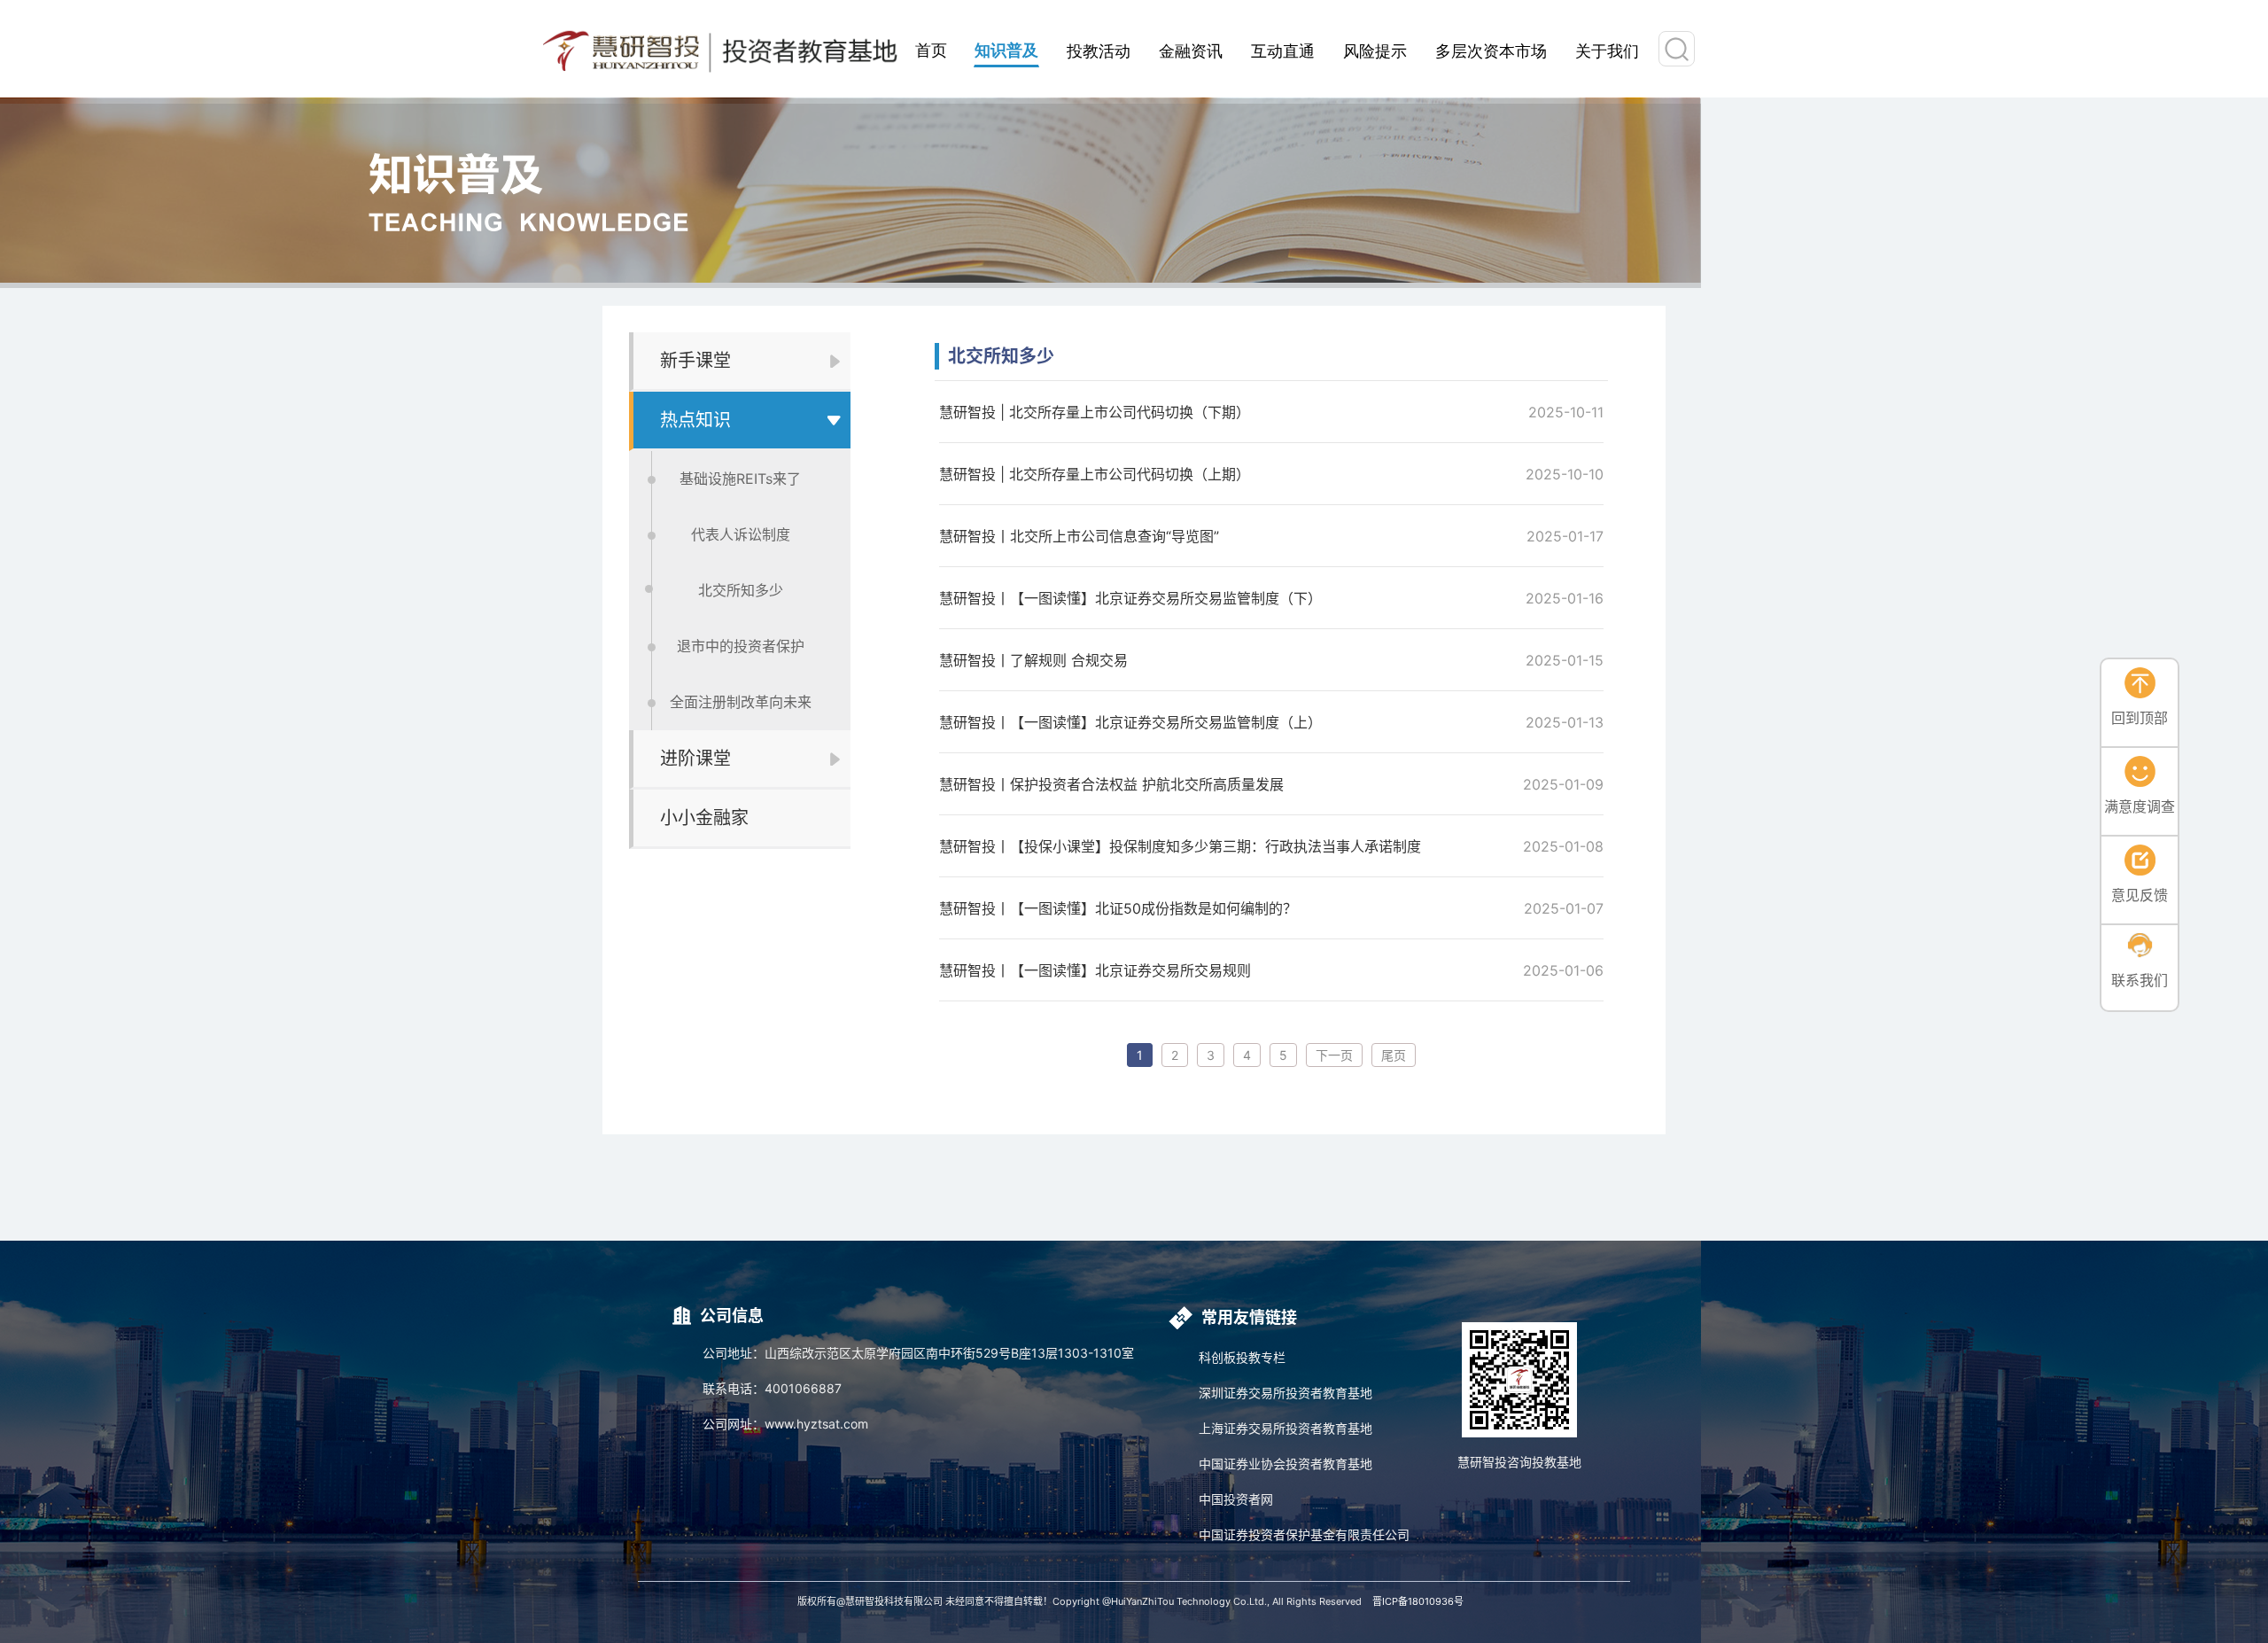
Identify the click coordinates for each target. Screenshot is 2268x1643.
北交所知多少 (741, 590)
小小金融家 (704, 818)
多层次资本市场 (1491, 50)
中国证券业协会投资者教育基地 (1285, 1464)
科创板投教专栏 (1242, 1357)
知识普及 (1006, 50)
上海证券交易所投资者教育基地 (1285, 1428)
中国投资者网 (1236, 1499)
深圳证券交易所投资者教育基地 (1285, 1393)
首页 (931, 49)
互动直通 (1283, 50)
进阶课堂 (695, 759)
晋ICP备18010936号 (1418, 1601)
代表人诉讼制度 (741, 534)
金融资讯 (1191, 50)
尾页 (1394, 1055)
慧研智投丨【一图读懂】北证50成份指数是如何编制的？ (1118, 908)
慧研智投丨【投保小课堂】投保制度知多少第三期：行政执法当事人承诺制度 (1180, 846)
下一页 (1334, 1055)
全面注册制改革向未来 (741, 702)
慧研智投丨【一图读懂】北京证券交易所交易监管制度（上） (1130, 722)
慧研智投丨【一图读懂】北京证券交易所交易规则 (1095, 970)
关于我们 (1607, 50)
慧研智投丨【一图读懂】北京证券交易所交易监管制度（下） (1130, 598)
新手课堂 (695, 361)
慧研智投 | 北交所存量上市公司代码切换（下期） (1095, 412)
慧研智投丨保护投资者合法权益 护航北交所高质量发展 (1111, 784)
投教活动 (1099, 50)
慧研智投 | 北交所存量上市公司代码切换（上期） (1095, 474)
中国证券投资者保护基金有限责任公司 (1304, 1534)
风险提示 (1375, 50)
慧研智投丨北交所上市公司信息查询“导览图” (1079, 536)
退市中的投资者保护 (741, 646)
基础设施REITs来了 (740, 479)
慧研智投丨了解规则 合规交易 (1033, 660)
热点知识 (695, 420)
